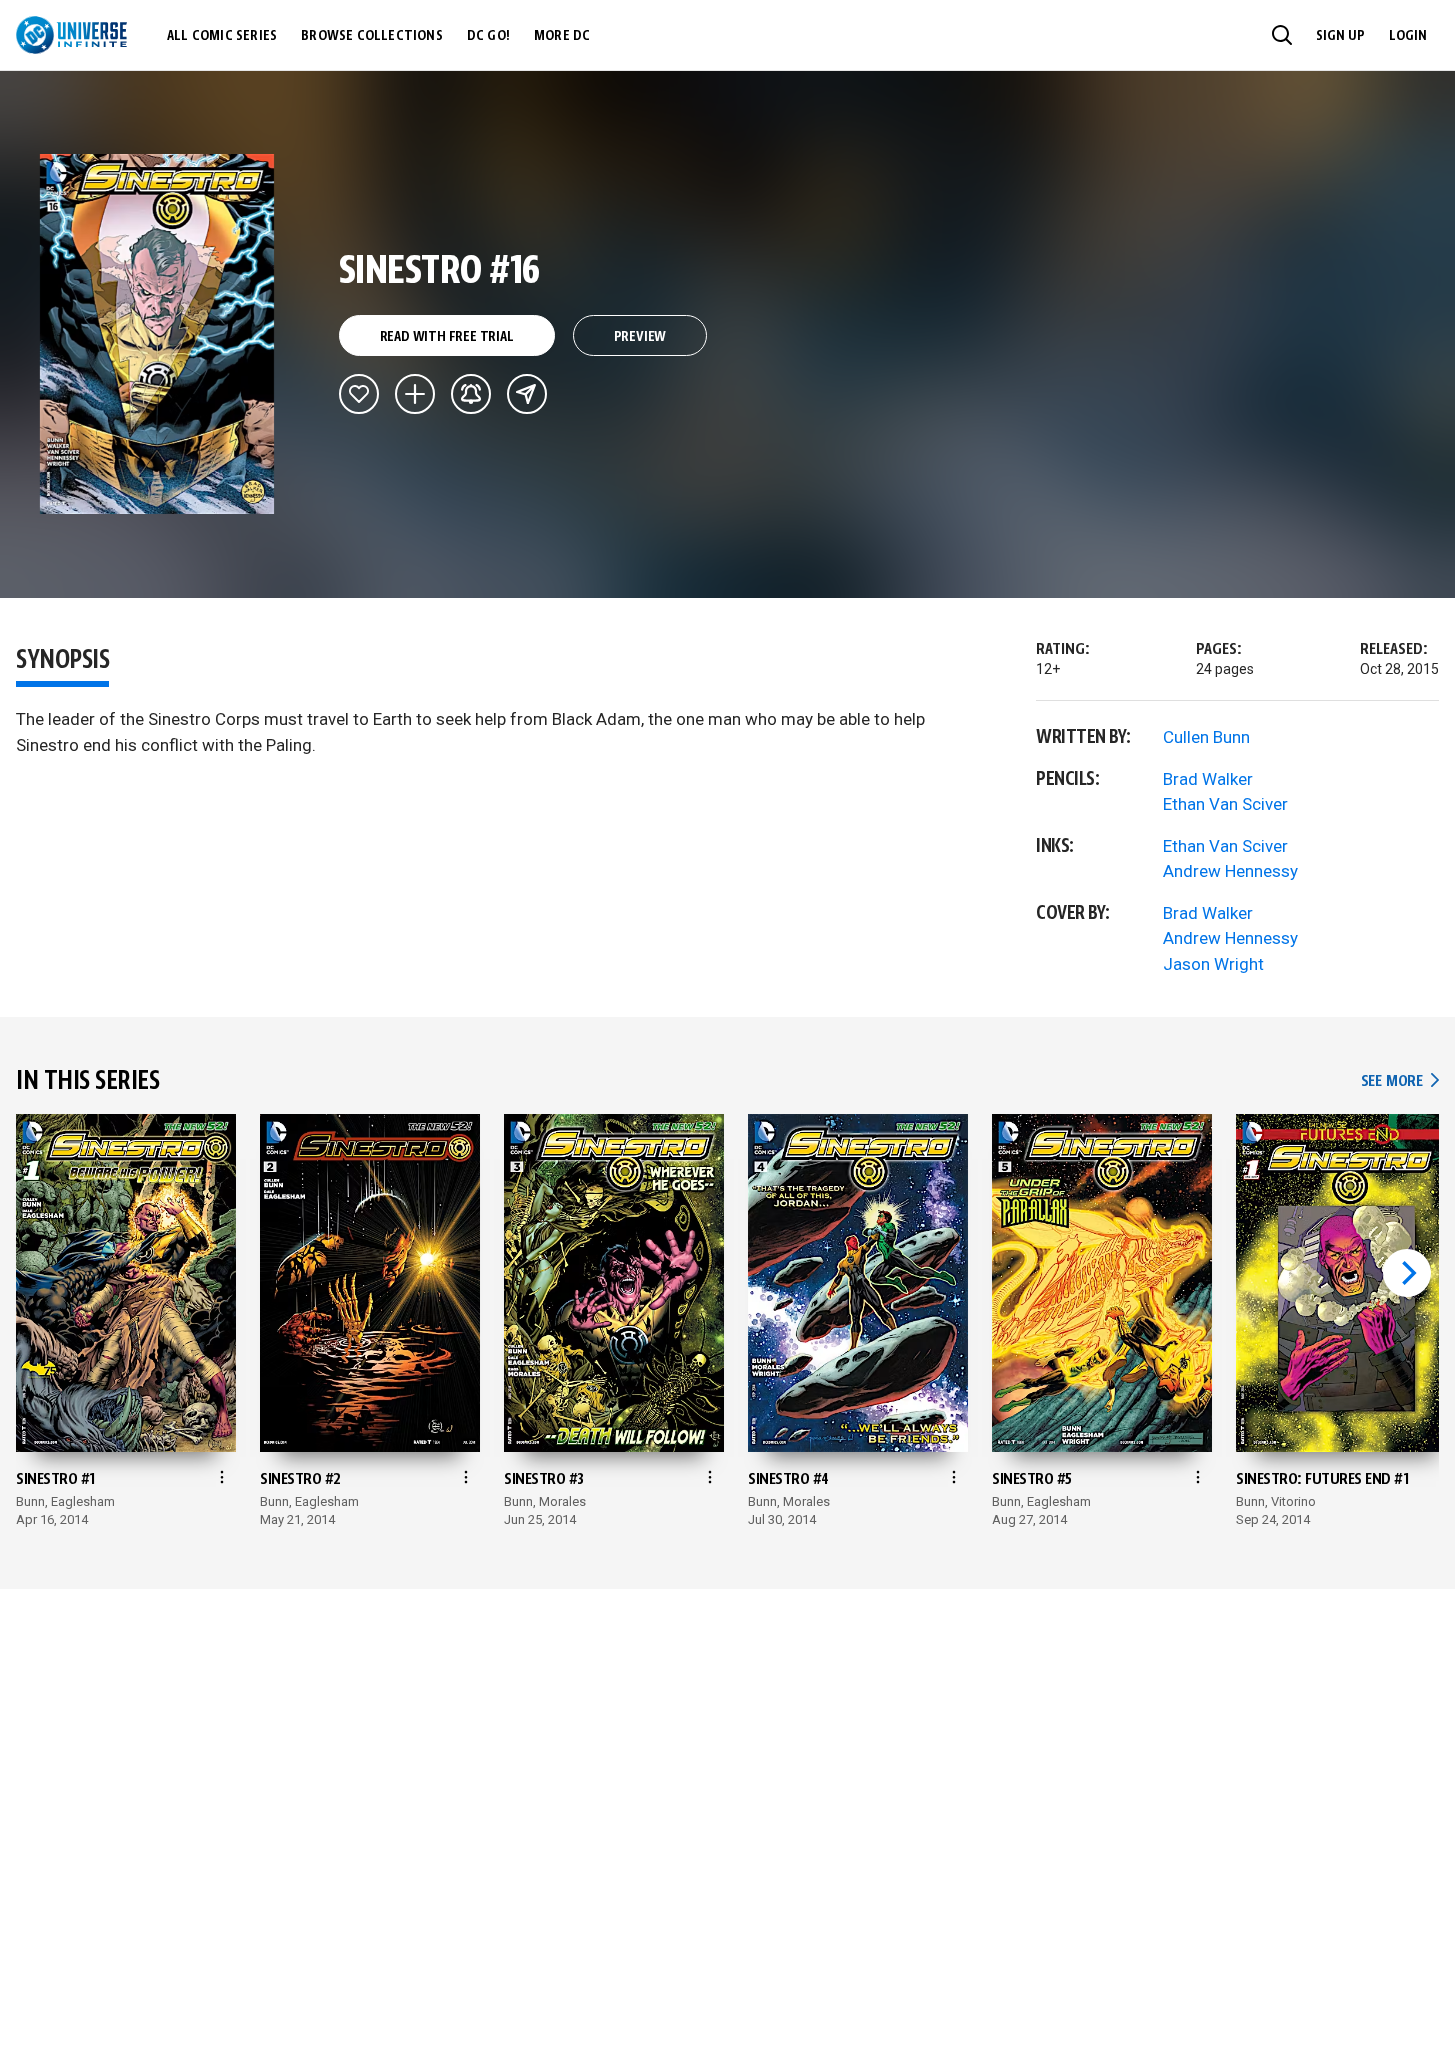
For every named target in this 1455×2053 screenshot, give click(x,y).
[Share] (527, 394)
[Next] (1407, 1273)
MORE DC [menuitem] (562, 36)
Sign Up (1340, 36)
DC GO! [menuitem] (488, 36)
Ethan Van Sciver (1225, 804)
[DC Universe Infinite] (71, 35)
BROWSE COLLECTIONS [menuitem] (372, 36)
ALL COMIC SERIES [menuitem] (222, 36)
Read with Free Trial (447, 337)
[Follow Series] (471, 394)
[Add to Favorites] (359, 394)
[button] (1282, 35)
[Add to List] (415, 394)
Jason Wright (1213, 964)
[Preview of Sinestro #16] (157, 334)
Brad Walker (1208, 779)
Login (1408, 36)
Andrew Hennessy (1230, 871)
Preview (640, 337)
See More (1400, 1081)
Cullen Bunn (1206, 737)
